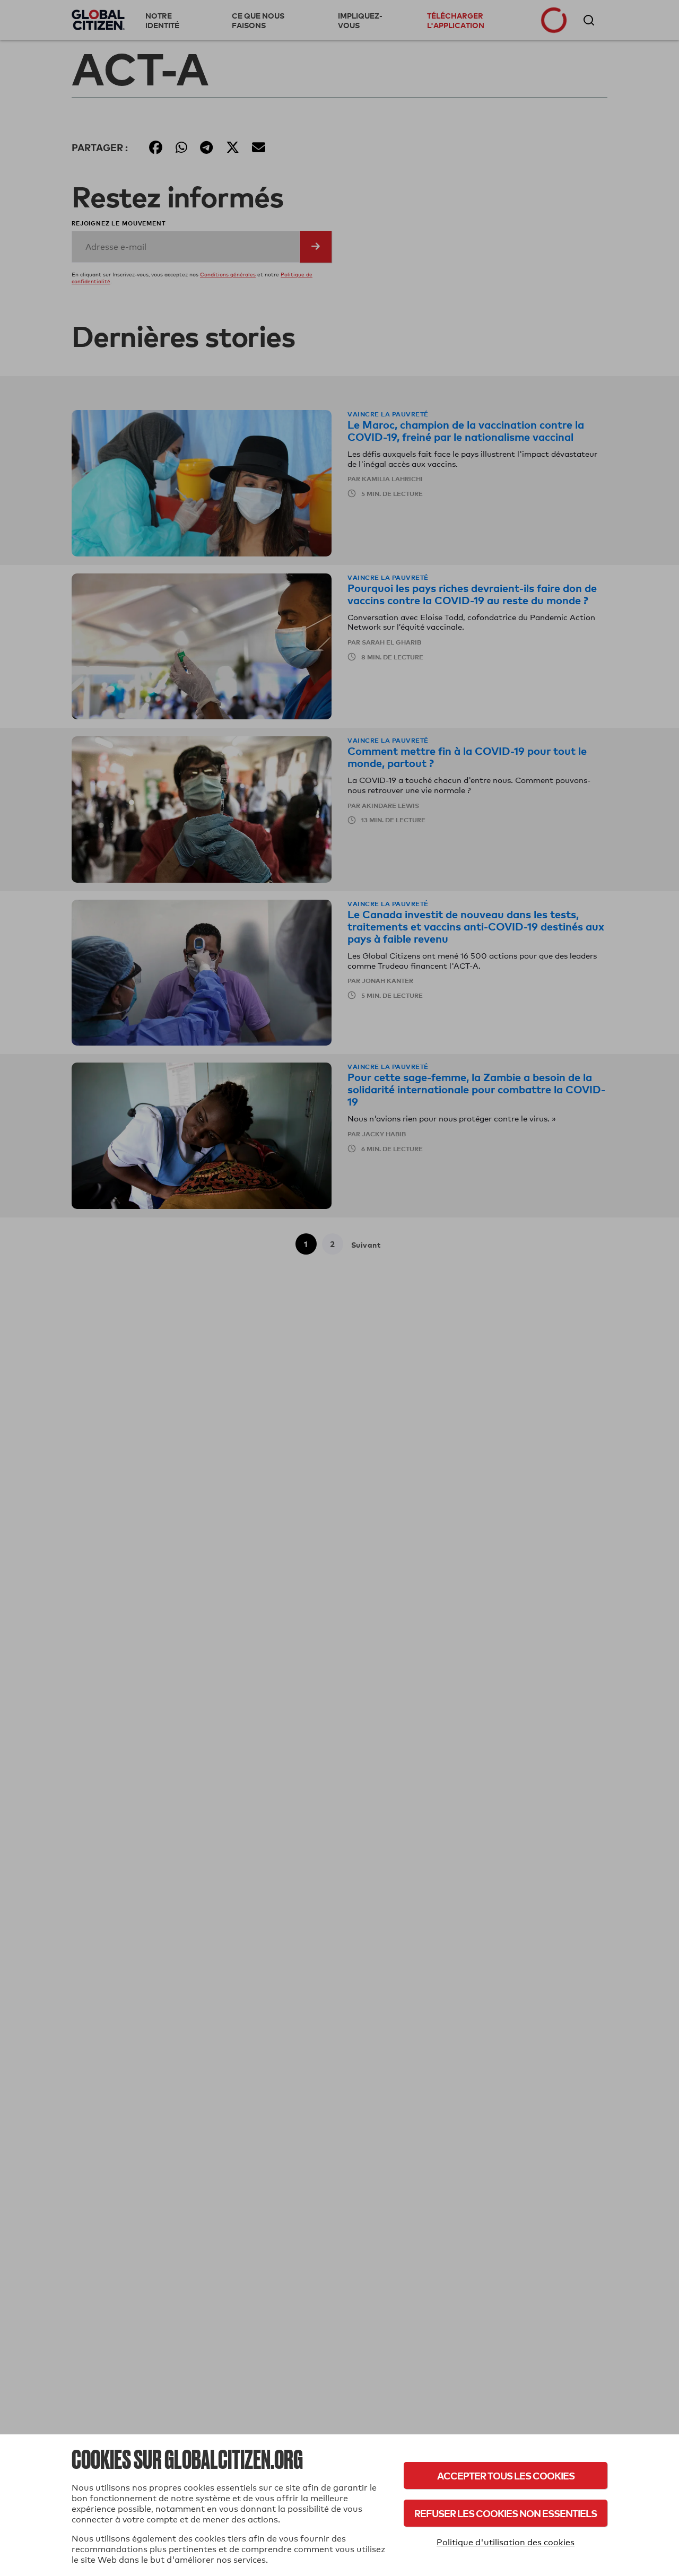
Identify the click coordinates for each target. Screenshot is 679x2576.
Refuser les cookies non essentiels (506, 2513)
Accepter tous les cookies (506, 2475)
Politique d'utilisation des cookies (506, 2542)
